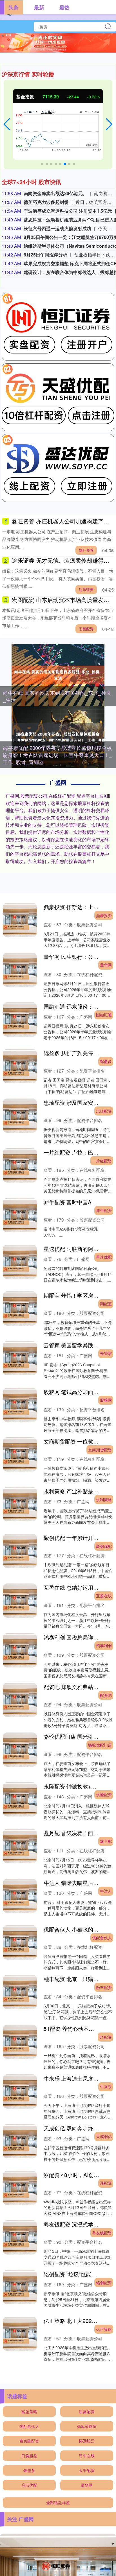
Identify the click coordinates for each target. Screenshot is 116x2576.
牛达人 (106, 1891)
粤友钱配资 (102, 2233)
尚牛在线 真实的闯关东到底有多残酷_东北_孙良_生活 (57, 696)
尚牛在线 (87, 2456)
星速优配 (104, 1257)
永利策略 (104, 1500)
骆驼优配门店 (100, 1745)
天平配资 (87, 2470)
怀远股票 (87, 2441)
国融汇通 (104, 1015)
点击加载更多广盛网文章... (58, 2380)
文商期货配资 (100, 1450)
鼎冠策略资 (87, 2426)
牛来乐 (106, 2087)
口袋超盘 (29, 2456)
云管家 (106, 1353)
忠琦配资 (104, 1111)
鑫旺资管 (86, 550)
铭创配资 (104, 2282)
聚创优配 (104, 1546)
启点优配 (29, 2485)
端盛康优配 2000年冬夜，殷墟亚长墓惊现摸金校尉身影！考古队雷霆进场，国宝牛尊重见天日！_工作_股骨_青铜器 (57, 755)
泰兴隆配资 (29, 2441)
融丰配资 (104, 1987)
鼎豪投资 (104, 915)
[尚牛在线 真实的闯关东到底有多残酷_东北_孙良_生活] (58, 675)
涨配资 (106, 2183)
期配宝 (106, 1304)
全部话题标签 (58, 2502)
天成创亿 (104, 2136)
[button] (7, 124)
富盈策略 (29, 2411)
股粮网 (106, 1400)
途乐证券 (86, 589)
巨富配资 (87, 2411)
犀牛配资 (104, 1210)
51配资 (106, 2037)
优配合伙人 (102, 1938)
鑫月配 (106, 1841)
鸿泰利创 (104, 1645)
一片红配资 (102, 1161)
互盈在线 (104, 1596)
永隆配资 (104, 1794)
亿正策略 (104, 2329)
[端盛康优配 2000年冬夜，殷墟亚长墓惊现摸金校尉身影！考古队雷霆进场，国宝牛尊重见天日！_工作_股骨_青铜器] (58, 737)
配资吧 (106, 1695)
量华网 (106, 965)
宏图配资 (86, 629)
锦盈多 (106, 1061)
